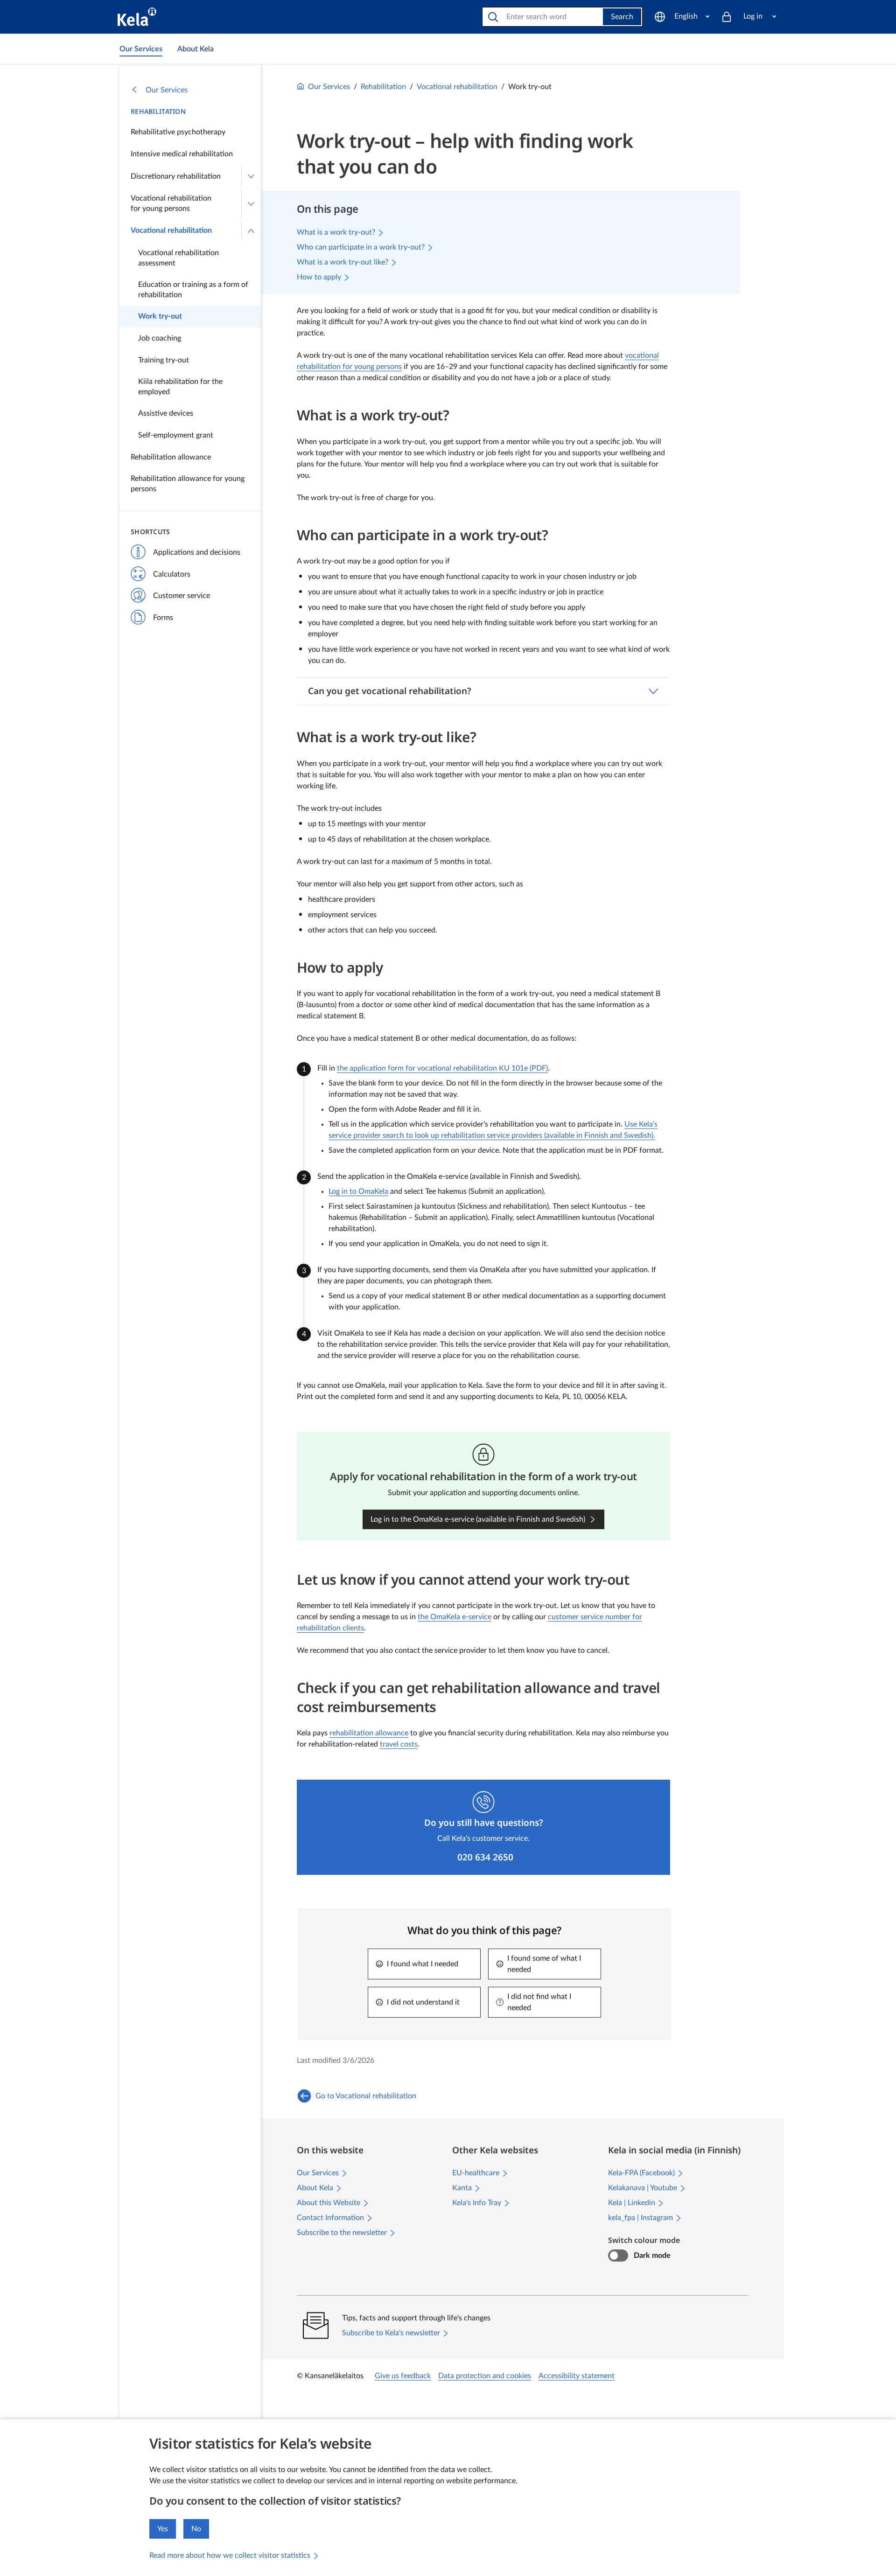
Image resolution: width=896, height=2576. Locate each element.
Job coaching (160, 338)
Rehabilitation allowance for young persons (188, 484)
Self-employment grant (176, 435)
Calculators (172, 574)
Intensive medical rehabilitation (182, 154)
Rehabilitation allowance (171, 457)
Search (622, 17)
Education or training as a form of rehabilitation (193, 290)
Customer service (182, 596)
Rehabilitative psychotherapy (178, 132)
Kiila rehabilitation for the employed (180, 387)
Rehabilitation (158, 111)
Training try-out (164, 360)
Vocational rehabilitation (171, 230)
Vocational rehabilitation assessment (178, 258)
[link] (141, 49)
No (196, 2529)
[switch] (618, 2256)
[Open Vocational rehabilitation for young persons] (251, 204)
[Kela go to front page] (137, 17)
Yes (163, 2529)
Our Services (167, 90)
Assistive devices (166, 413)
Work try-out (160, 316)
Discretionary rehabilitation (176, 176)
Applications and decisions (197, 552)
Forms (163, 618)
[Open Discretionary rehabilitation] (251, 177)
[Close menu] (251, 231)
